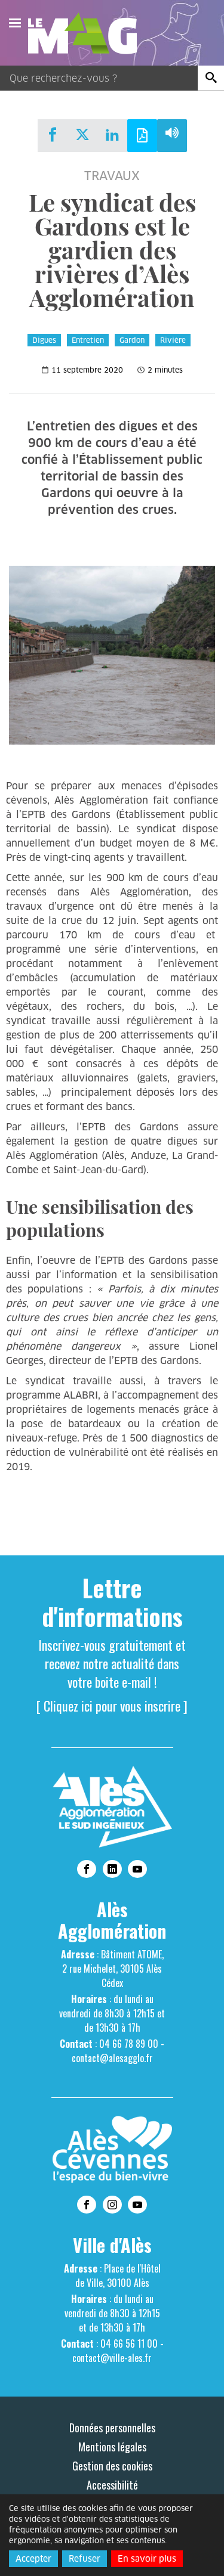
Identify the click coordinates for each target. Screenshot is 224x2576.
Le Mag (88, 33)
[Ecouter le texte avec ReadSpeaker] (172, 136)
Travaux (112, 176)
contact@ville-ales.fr (112, 2358)
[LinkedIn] (112, 134)
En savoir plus (147, 2559)
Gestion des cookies (112, 2466)
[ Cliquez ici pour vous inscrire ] (112, 1706)
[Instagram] (112, 2205)
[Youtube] (137, 1869)
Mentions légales (112, 2447)
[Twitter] (82, 134)
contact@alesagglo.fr (112, 2058)
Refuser (85, 2559)
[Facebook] (53, 134)
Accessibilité (112, 2485)
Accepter (33, 2559)
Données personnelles (112, 2428)
